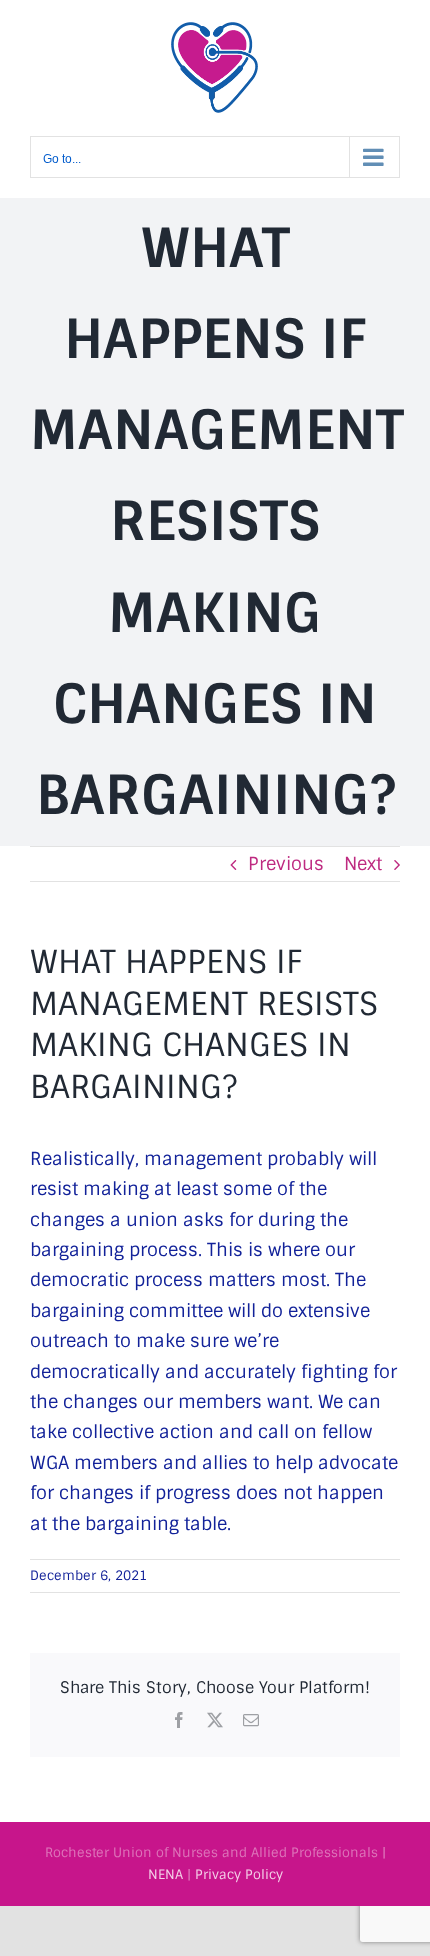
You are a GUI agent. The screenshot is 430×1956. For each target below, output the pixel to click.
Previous (286, 864)
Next (363, 864)
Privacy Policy (239, 1874)
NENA (165, 1874)
